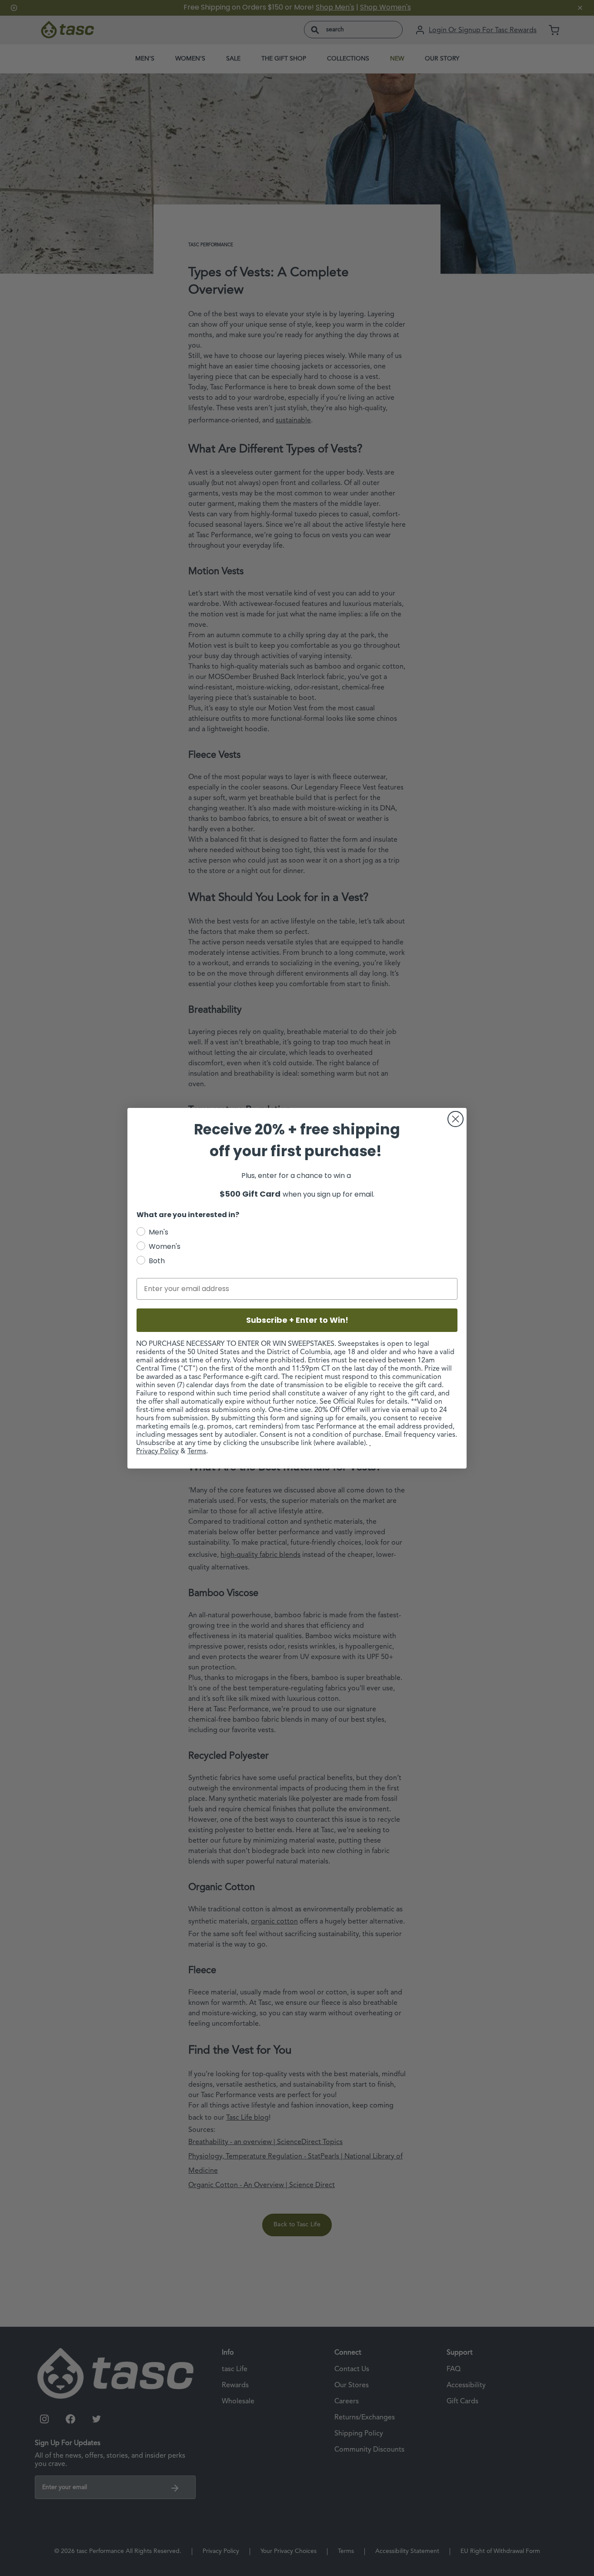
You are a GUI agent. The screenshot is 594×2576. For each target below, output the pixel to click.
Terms (197, 1452)
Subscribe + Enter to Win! (297, 1320)
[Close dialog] (456, 1119)
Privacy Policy (157, 1452)
